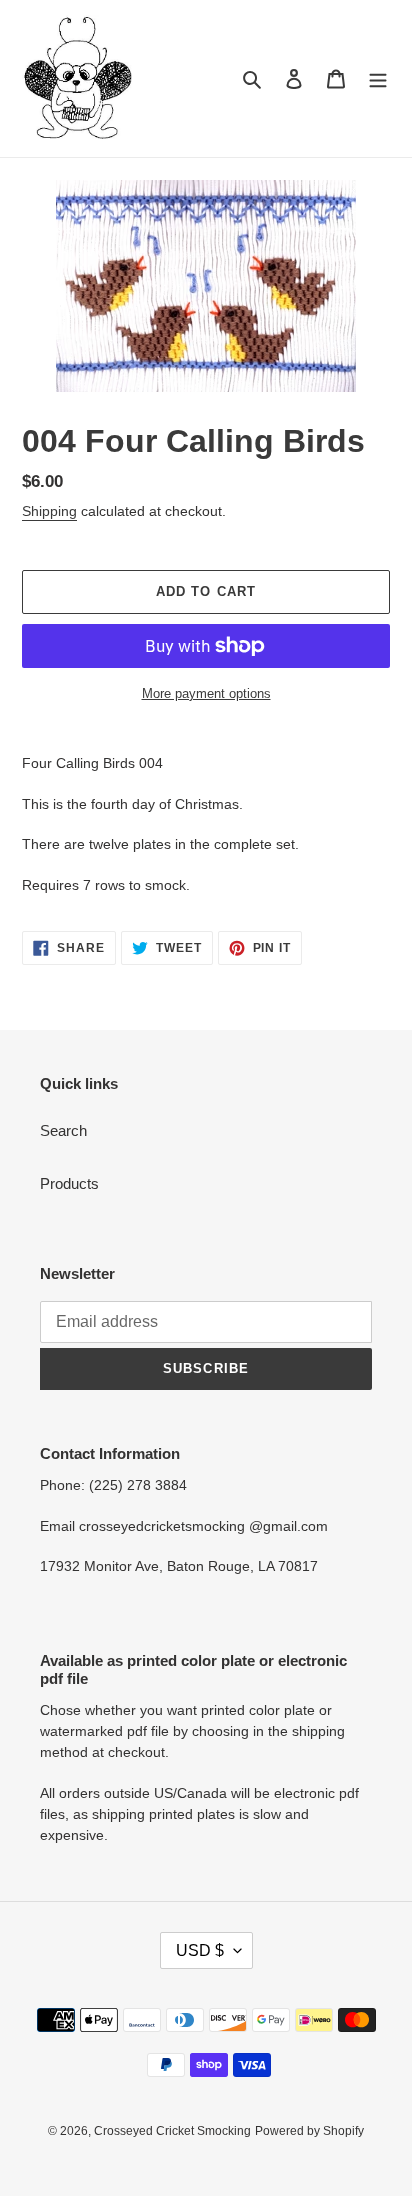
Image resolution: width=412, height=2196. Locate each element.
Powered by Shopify (309, 2131)
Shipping (49, 511)
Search (63, 1130)
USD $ (200, 1950)
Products (69, 1183)
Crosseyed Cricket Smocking (172, 2131)
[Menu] (378, 78)
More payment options (206, 693)
